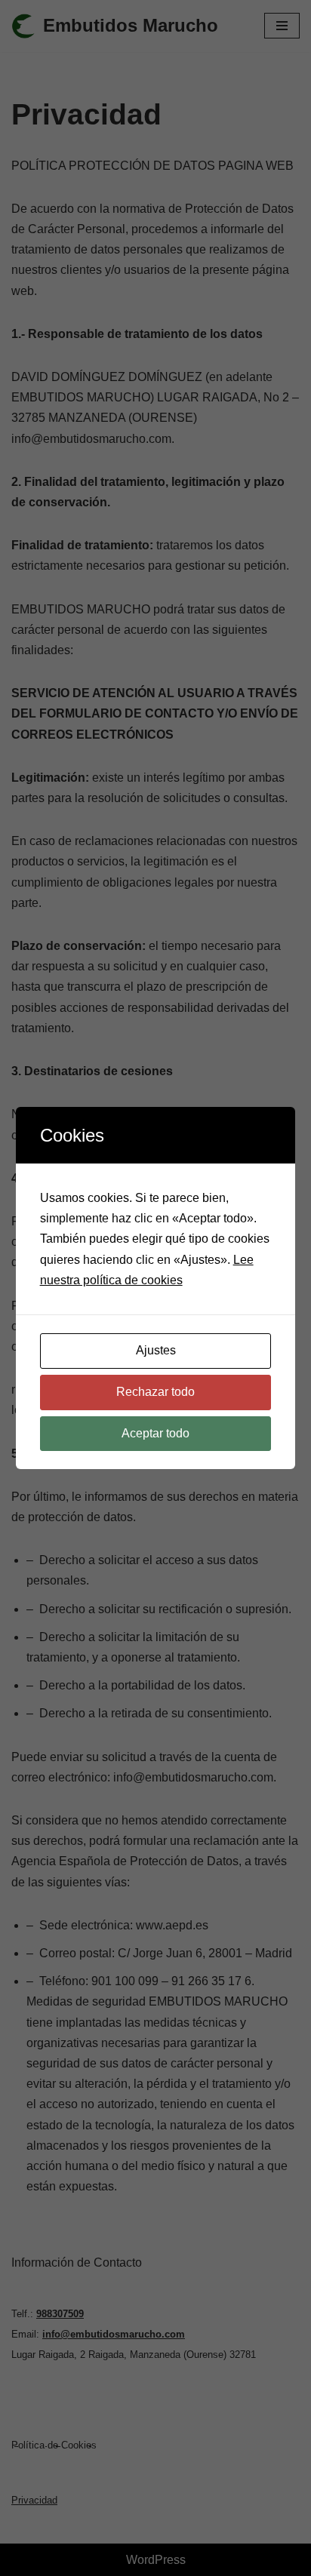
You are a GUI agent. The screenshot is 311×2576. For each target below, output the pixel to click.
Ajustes (156, 1350)
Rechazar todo (155, 1392)
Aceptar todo (155, 1433)
